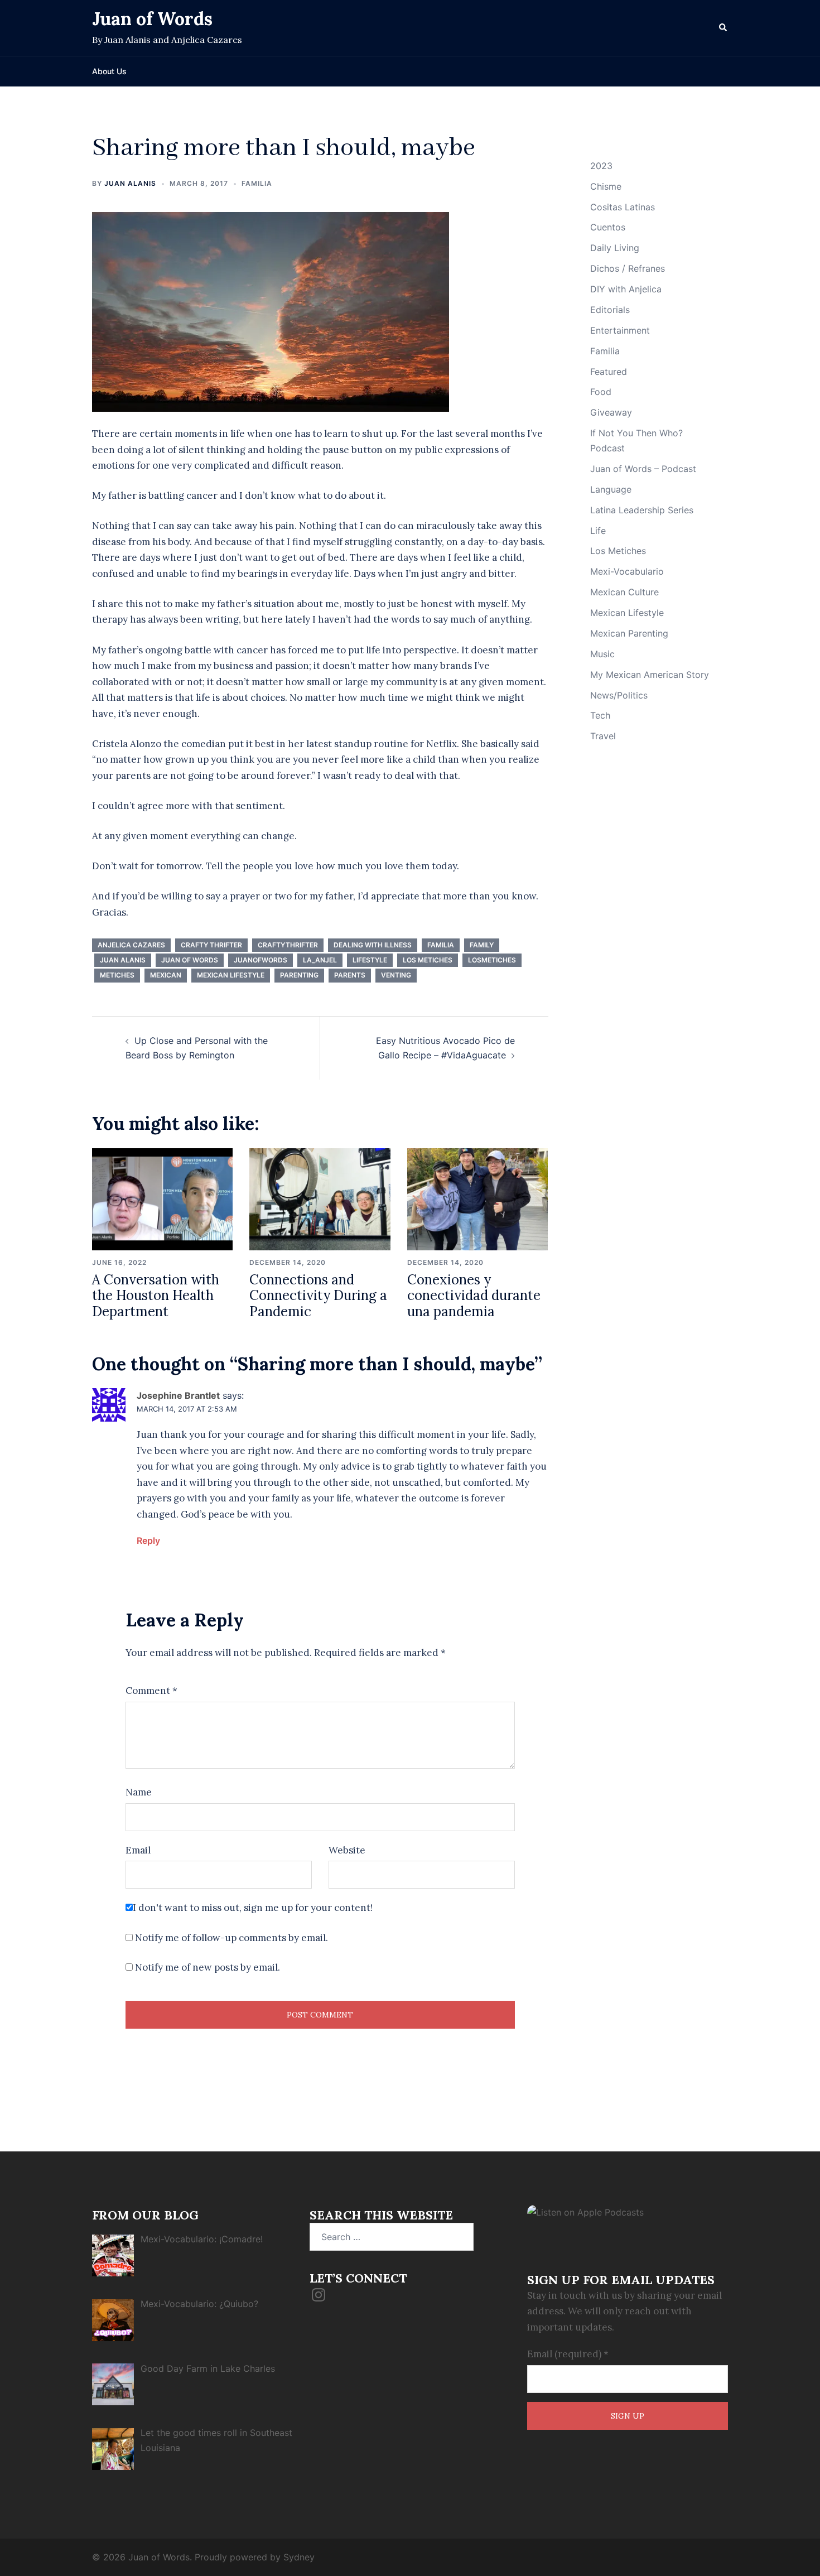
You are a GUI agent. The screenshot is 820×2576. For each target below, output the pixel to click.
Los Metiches (428, 960)
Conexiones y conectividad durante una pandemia (474, 1296)
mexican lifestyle (231, 975)
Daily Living (615, 248)
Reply (148, 1540)
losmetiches (492, 960)
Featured (609, 372)
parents (350, 975)
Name (139, 1792)
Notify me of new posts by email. (208, 1967)
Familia (257, 183)
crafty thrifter (211, 945)
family (482, 945)
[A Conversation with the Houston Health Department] (162, 1198)
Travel (603, 736)
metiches (117, 975)
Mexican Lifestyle (627, 613)
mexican (166, 975)
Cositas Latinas (623, 207)
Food (601, 392)
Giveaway (611, 412)
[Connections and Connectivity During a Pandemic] (320, 1198)
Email (138, 1850)
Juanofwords (261, 960)
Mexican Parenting (629, 633)
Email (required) (568, 2354)
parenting (299, 975)
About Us (109, 71)
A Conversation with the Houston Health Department (156, 1296)
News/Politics (619, 695)
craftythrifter (288, 945)
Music (602, 654)
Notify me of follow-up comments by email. (231, 1938)
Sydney (299, 2557)
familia (441, 945)
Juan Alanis (130, 183)
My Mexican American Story (650, 675)
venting (396, 975)
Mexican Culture (624, 592)
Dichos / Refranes (628, 268)
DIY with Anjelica (626, 289)
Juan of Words (152, 19)
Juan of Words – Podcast (643, 469)
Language (611, 489)
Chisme (606, 186)
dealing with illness (373, 945)
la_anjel (320, 960)
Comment (151, 1691)
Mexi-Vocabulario (627, 571)
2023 (601, 166)
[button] (723, 28)
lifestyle (370, 960)
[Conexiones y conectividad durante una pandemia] (477, 1198)
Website (347, 1850)
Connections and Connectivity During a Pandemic (318, 1296)
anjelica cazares (131, 945)
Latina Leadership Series (642, 510)
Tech (600, 715)
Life (598, 531)
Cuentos (608, 227)
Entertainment (620, 330)
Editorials (610, 310)
